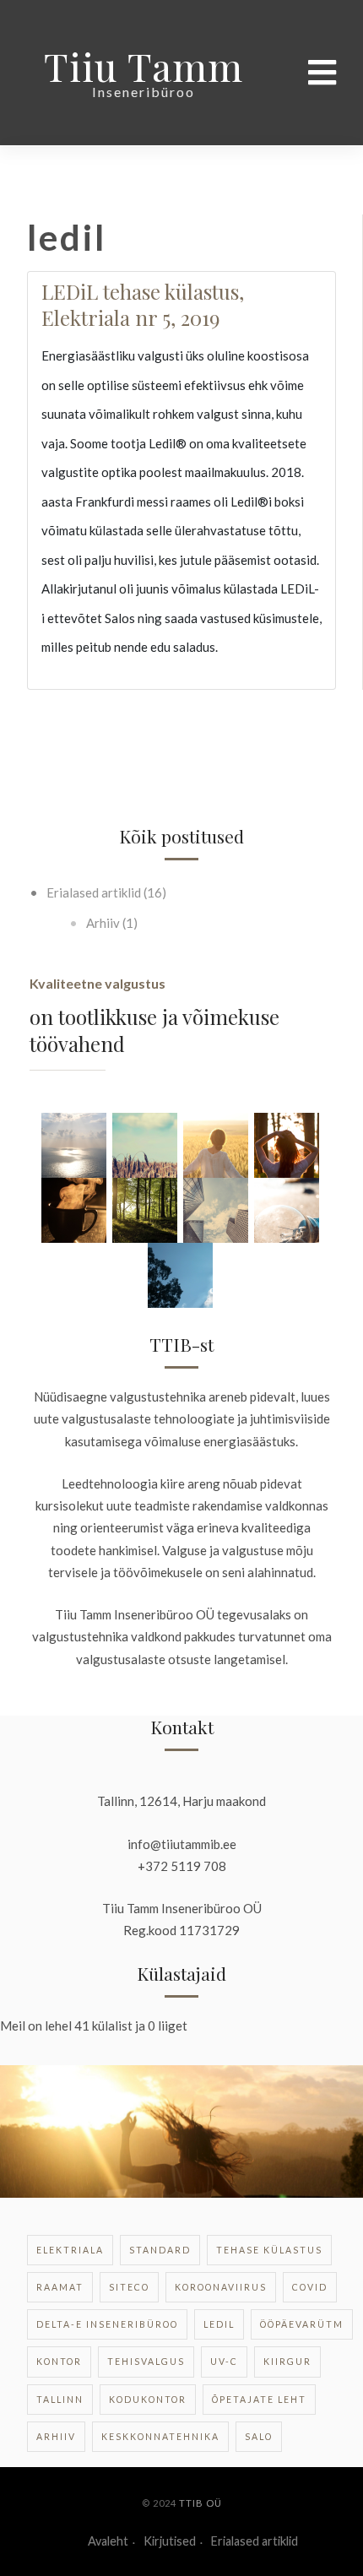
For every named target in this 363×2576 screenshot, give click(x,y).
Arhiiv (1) (111, 923)
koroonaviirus (221, 2287)
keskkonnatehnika (160, 2437)
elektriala (70, 2250)
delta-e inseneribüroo (107, 2324)
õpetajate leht (259, 2400)
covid (310, 2287)
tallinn (60, 2400)
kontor (59, 2362)
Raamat (60, 2287)
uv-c (224, 2362)
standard (160, 2250)
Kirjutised (170, 2541)
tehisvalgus (146, 2362)
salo (259, 2437)
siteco (129, 2287)
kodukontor (148, 2400)
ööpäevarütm (302, 2324)
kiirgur (287, 2362)
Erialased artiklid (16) (105, 892)
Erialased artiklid (255, 2541)
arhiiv (56, 2437)
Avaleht (108, 2541)
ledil (219, 2324)
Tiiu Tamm (144, 66)
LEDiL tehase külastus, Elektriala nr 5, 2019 (143, 304)
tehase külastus (269, 2250)
